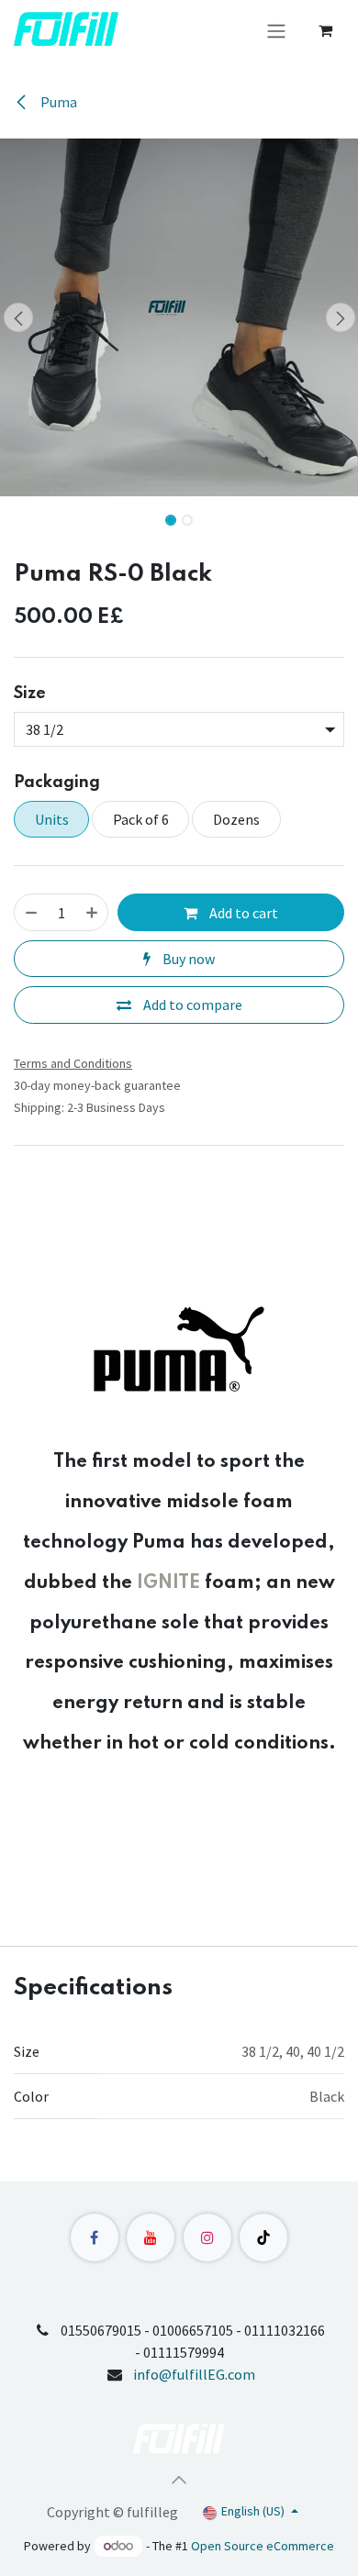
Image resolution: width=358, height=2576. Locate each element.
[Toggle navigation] (276, 30)
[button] (18, 317)
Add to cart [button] (242, 913)
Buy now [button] (187, 959)
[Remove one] (31, 912)
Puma (57, 102)
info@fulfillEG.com (194, 2374)
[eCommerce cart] (325, 30)
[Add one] (92, 912)
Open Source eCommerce (263, 2546)
